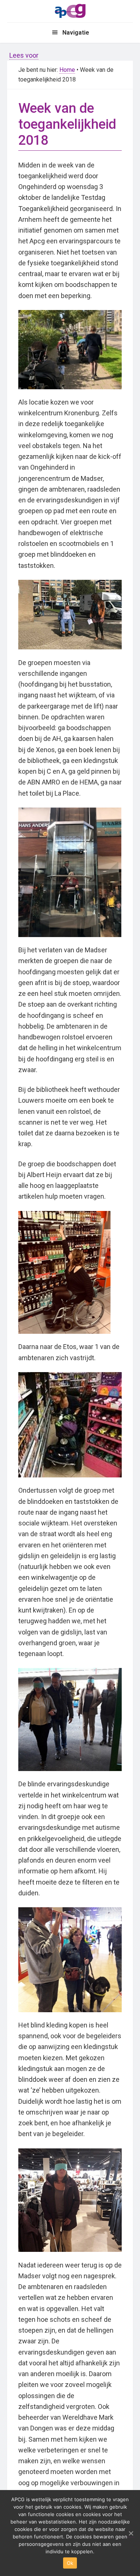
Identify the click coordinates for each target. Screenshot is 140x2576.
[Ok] (131, 2533)
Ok (70, 2563)
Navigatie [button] (76, 33)
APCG (70, 10)
